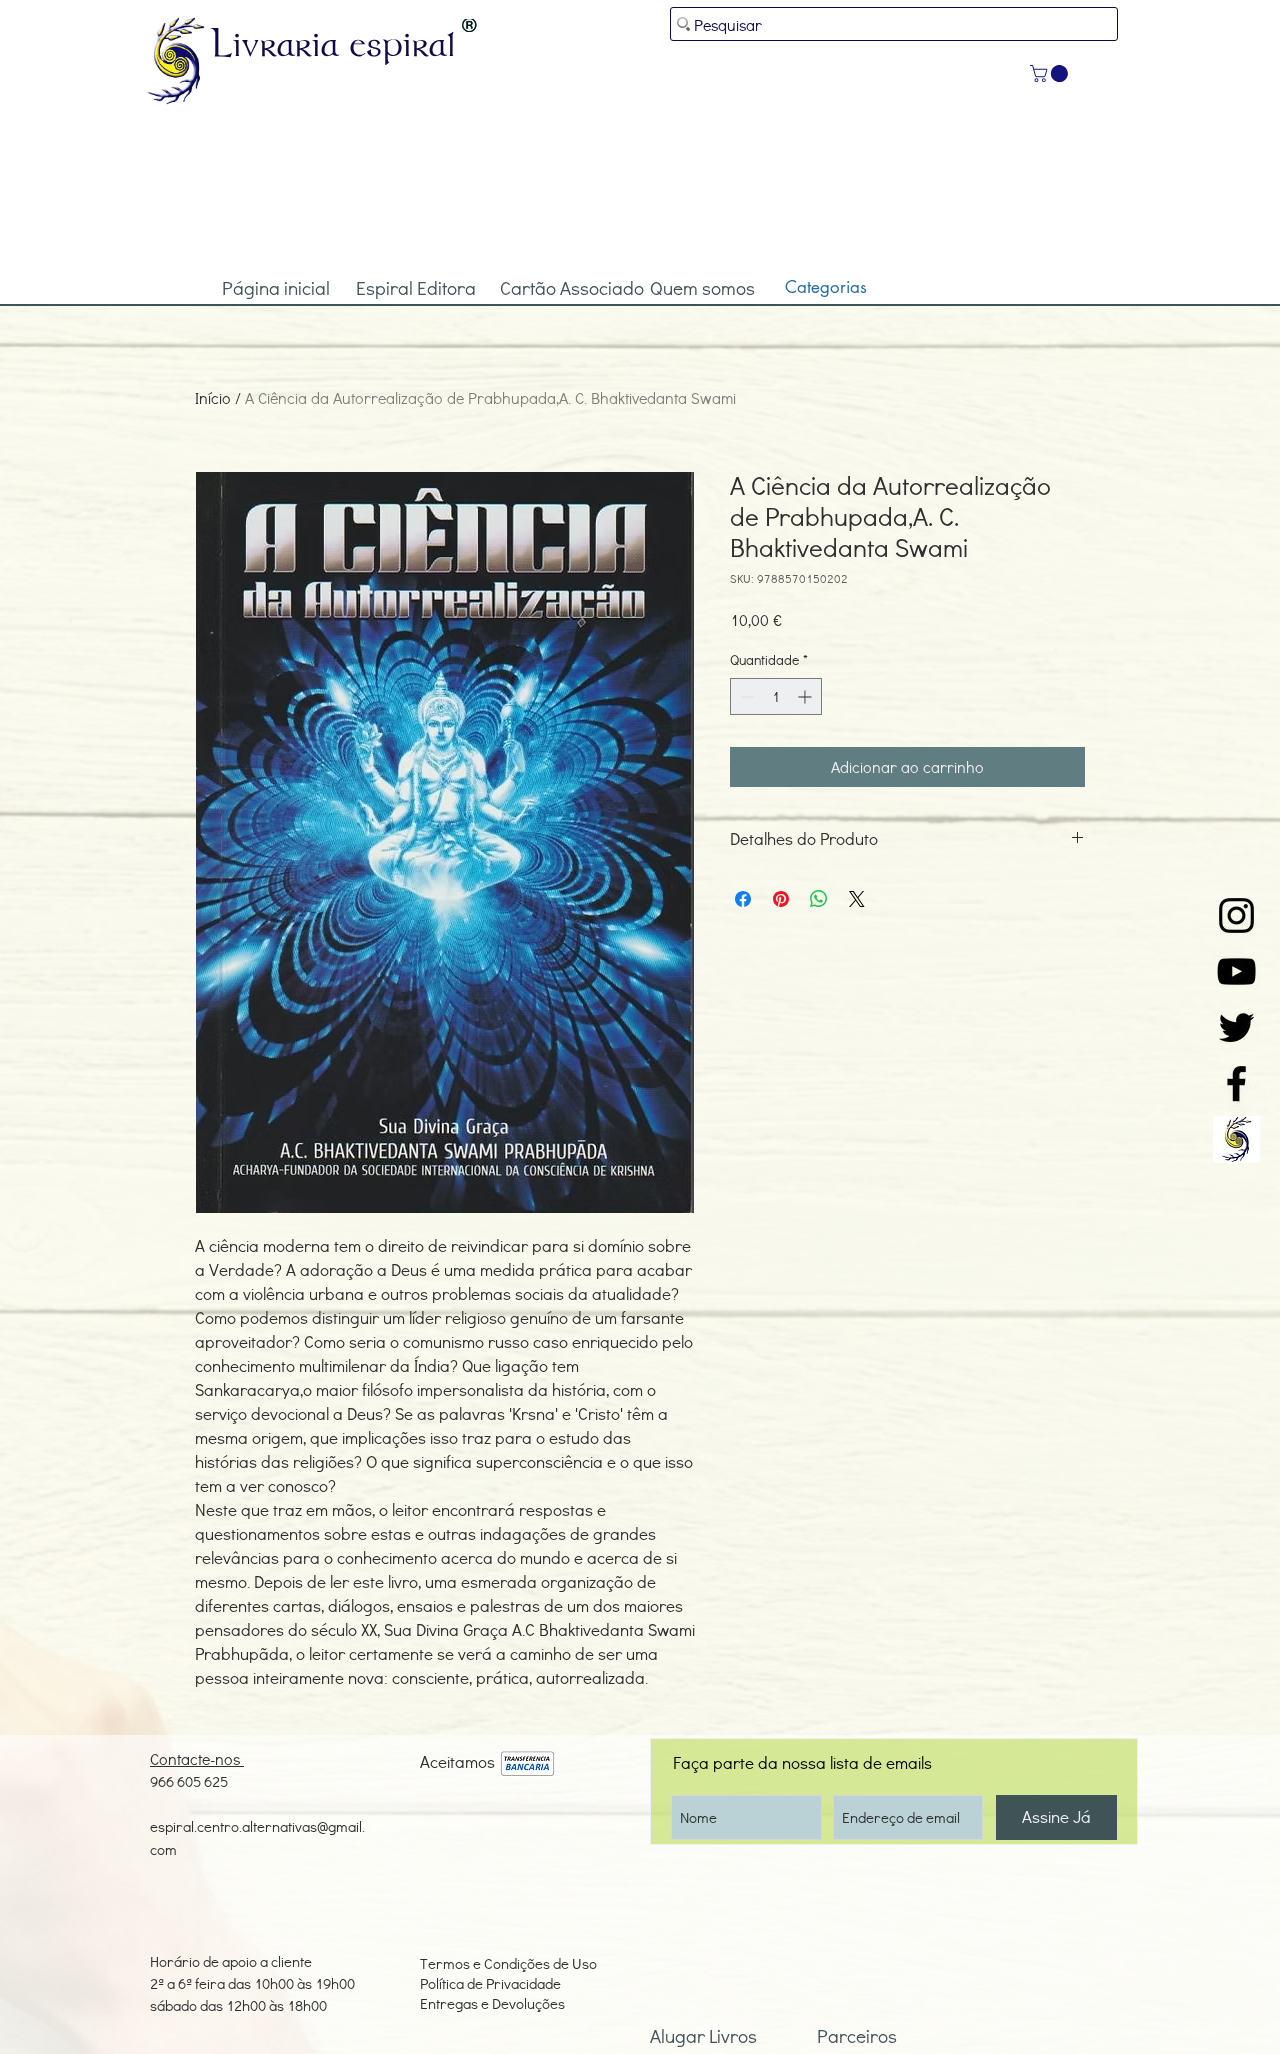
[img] (527, 1764)
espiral (403, 43)
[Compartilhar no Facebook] (743, 899)
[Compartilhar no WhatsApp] (819, 899)
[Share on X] (857, 899)
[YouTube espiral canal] (1236, 971)
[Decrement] (745, 696)
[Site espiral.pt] (1236, 1139)
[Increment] (806, 696)
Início (213, 397)
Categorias (826, 287)
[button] (1051, 73)
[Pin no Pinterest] (781, 899)
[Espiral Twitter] (1236, 1027)
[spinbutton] (776, 696)
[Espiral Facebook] (1236, 1083)
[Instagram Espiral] (1236, 915)
